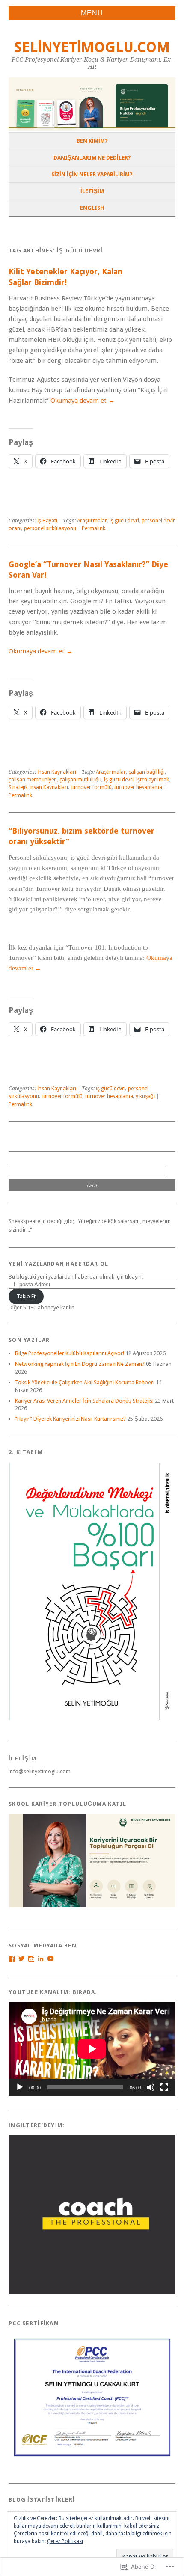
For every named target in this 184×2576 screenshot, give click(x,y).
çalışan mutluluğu (80, 780)
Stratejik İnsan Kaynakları (38, 787)
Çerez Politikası (65, 2541)
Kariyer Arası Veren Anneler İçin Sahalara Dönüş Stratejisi (84, 1401)
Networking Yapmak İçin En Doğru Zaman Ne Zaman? (80, 1364)
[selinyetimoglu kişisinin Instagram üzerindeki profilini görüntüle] (31, 1959)
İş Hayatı (47, 521)
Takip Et (26, 1296)
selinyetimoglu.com (92, 47)
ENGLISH (92, 208)
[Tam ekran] (164, 2087)
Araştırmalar (92, 521)
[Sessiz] (151, 2087)
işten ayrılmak (153, 780)
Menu (92, 13)
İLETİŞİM (92, 191)
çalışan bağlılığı (147, 772)
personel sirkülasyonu (50, 528)
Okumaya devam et (83, 401)
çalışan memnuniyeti (33, 780)
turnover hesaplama (138, 787)
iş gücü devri (124, 521)
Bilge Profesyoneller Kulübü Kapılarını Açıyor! (70, 1353)
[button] (92, 1591)
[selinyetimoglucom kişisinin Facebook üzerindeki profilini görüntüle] (12, 1959)
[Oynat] (20, 2087)
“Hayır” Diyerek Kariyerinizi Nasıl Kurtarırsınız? (70, 1419)
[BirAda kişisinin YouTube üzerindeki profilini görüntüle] (50, 1959)
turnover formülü (91, 787)
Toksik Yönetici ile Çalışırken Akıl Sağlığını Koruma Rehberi (85, 1382)
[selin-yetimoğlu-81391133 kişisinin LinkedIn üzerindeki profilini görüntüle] (41, 1959)
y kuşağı (145, 1096)
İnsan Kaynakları (57, 772)
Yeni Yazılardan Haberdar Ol (59, 1264)
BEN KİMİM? (92, 141)
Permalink (93, 528)
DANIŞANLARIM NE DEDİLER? (92, 158)
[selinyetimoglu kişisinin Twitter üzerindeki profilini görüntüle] (21, 1959)
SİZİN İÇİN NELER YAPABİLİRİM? (92, 174)
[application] (92, 2049)
